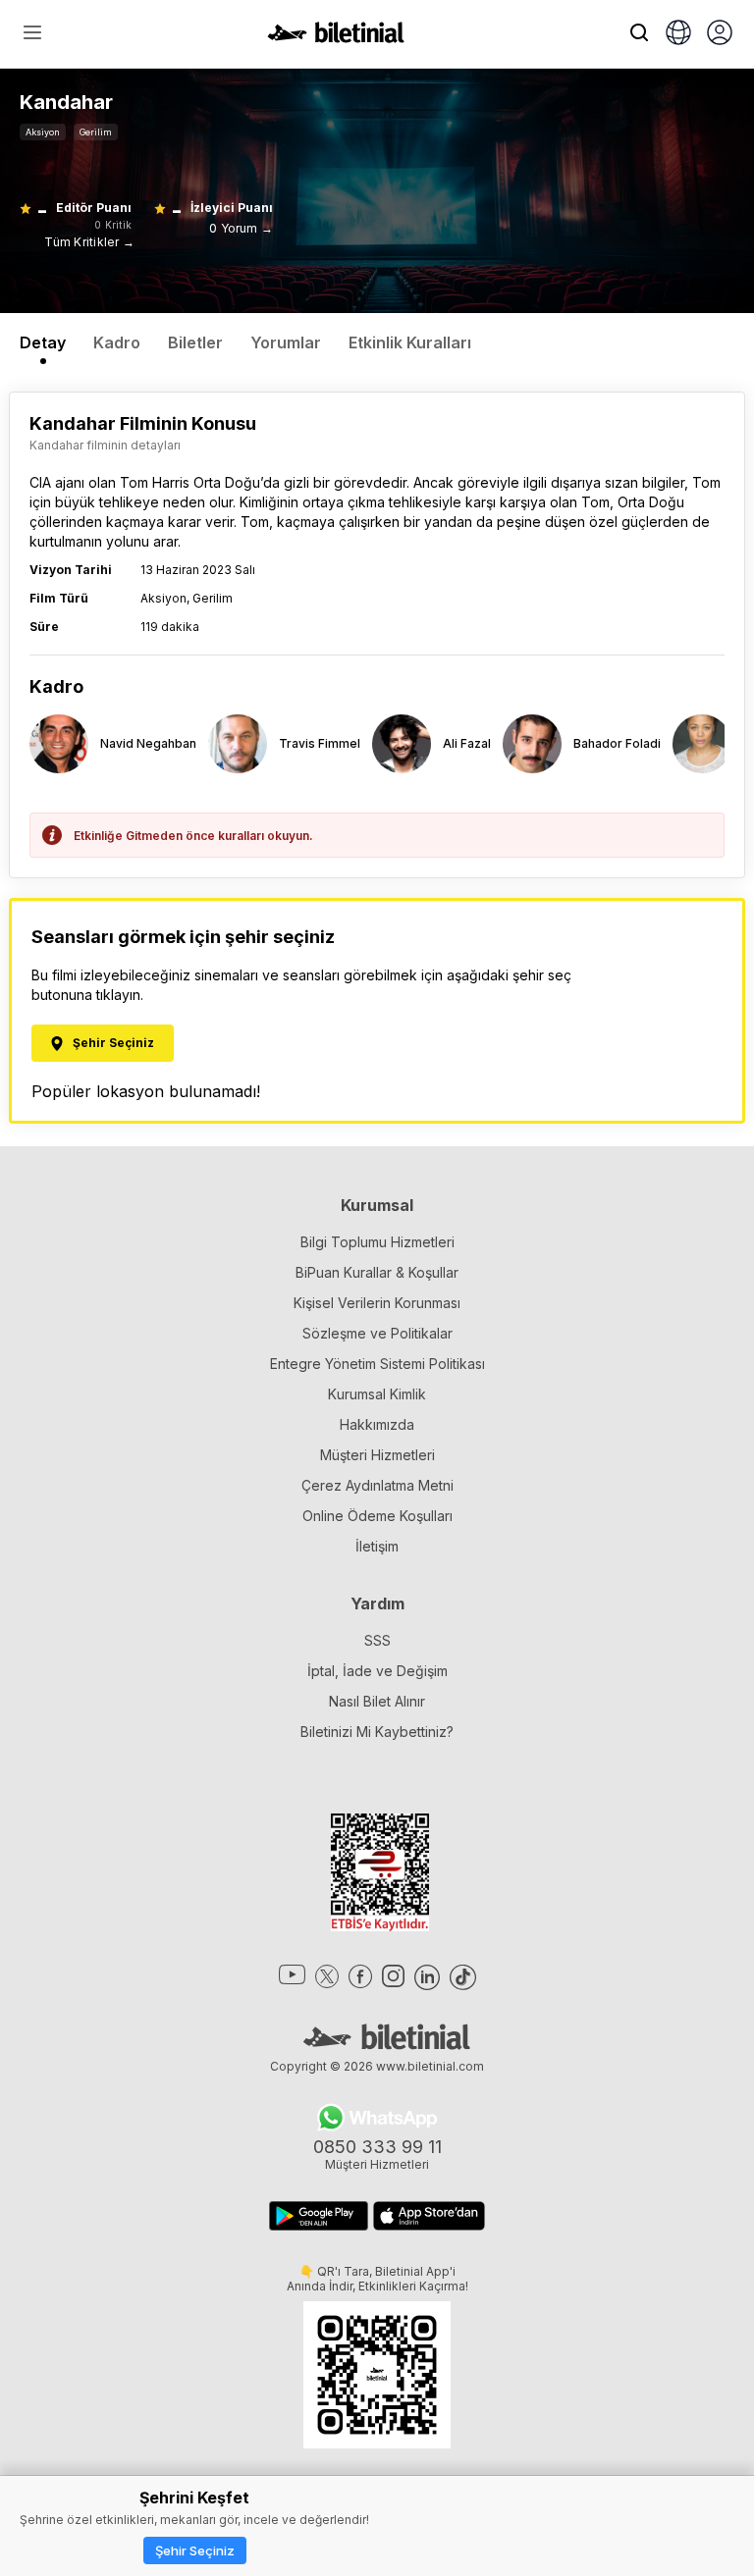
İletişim (377, 1546)
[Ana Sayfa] (336, 37)
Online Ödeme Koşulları (377, 1516)
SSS (377, 1640)
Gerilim (96, 132)
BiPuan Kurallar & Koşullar (377, 1272)
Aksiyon (43, 132)
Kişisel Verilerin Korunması (377, 1303)
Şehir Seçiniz (195, 2550)
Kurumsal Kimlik (377, 1394)
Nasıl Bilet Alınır (377, 1701)
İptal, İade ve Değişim (377, 1671)
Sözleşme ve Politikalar (377, 1333)
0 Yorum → (241, 228)
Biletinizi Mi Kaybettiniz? (377, 1732)
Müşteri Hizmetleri (377, 1455)
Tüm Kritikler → (89, 242)
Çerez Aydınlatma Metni (377, 1485)
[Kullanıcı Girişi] (720, 34)
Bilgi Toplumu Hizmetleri (377, 1242)
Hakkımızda (377, 1424)
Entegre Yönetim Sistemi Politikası (377, 1364)
